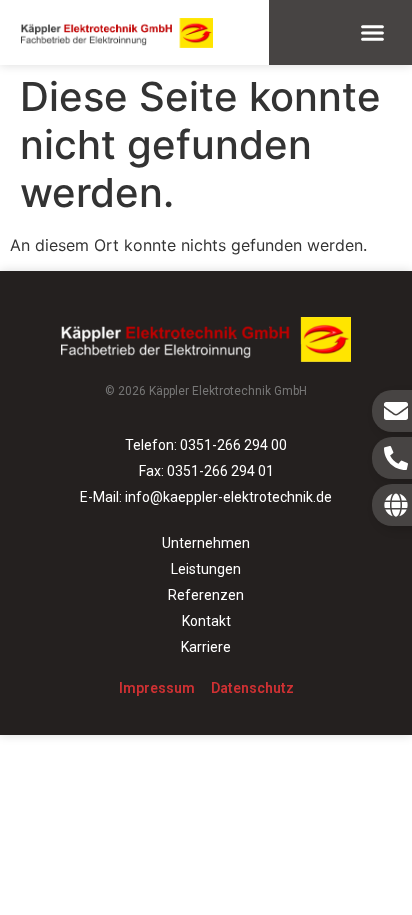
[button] (373, 33)
